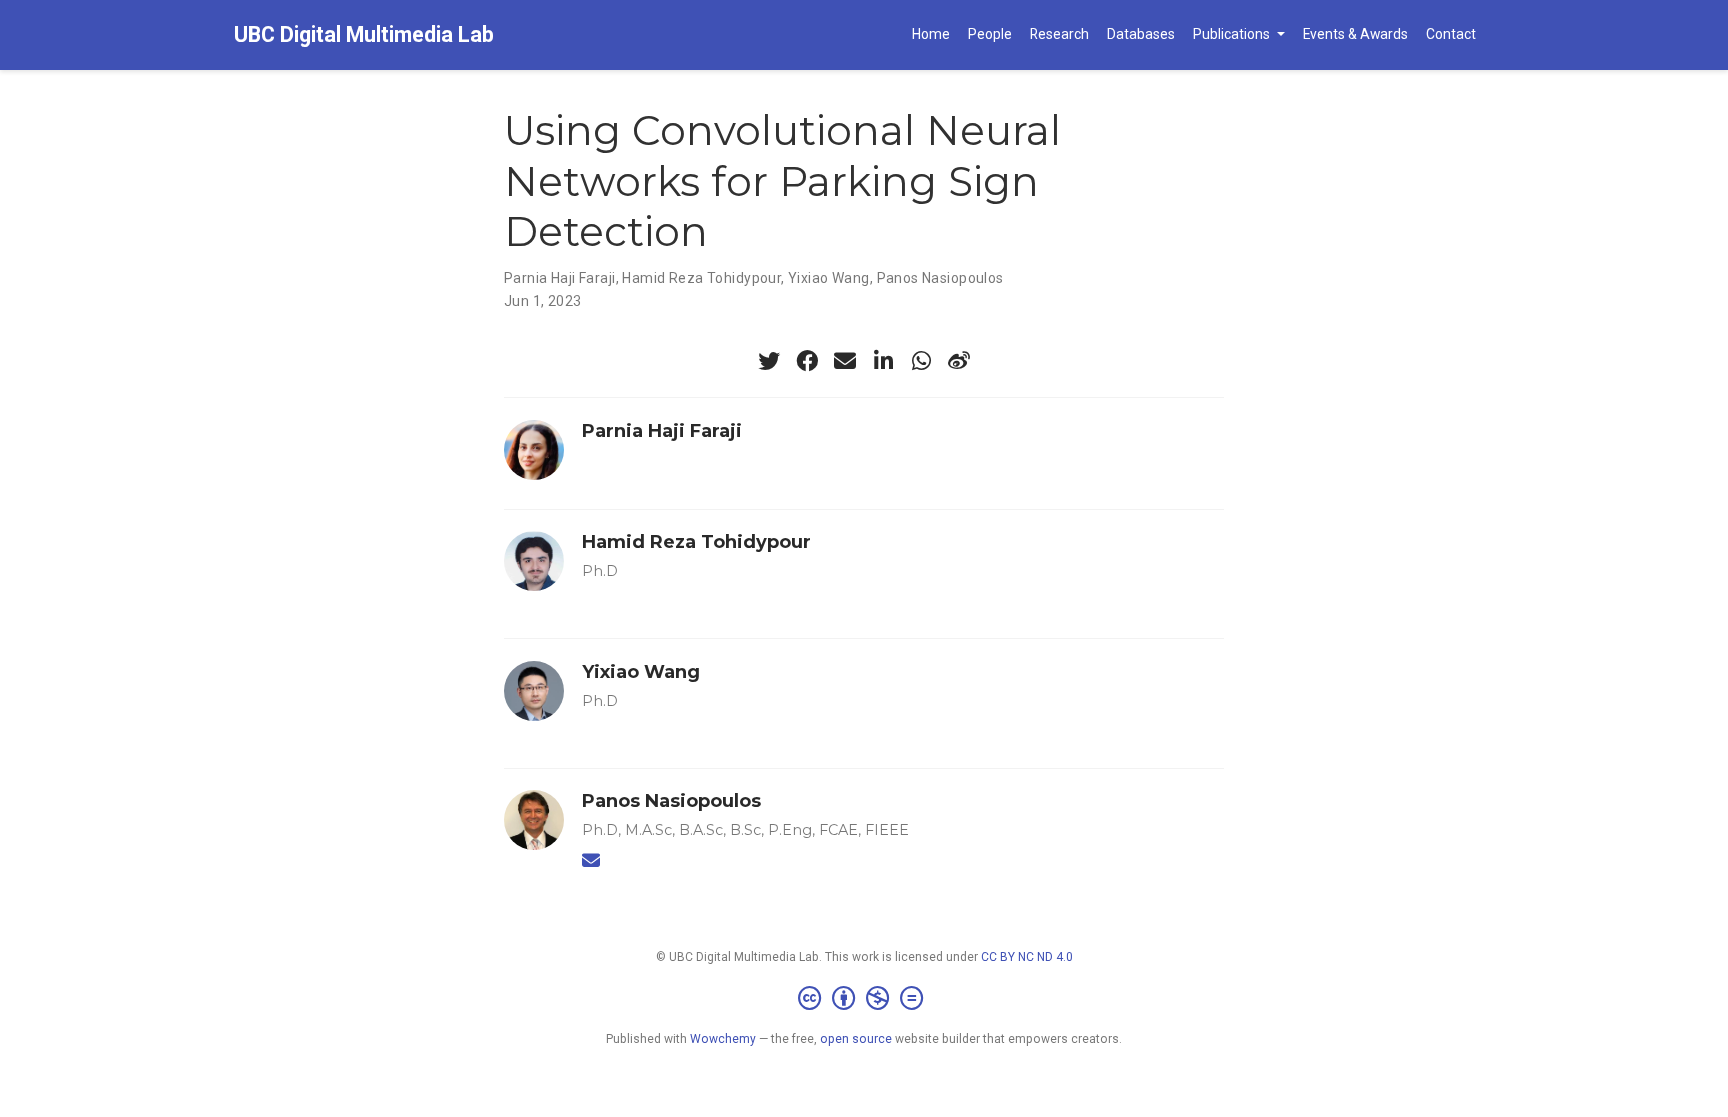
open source (856, 1039)
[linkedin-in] (883, 361)
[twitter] (769, 361)
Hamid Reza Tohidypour (701, 278)
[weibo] (959, 361)
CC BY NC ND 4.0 (1027, 957)
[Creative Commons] (864, 999)
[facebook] (807, 361)
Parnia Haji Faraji (560, 278)
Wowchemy (723, 1039)
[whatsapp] (921, 361)
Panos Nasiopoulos (940, 278)
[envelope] (845, 361)
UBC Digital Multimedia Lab (364, 34)
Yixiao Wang (829, 278)
